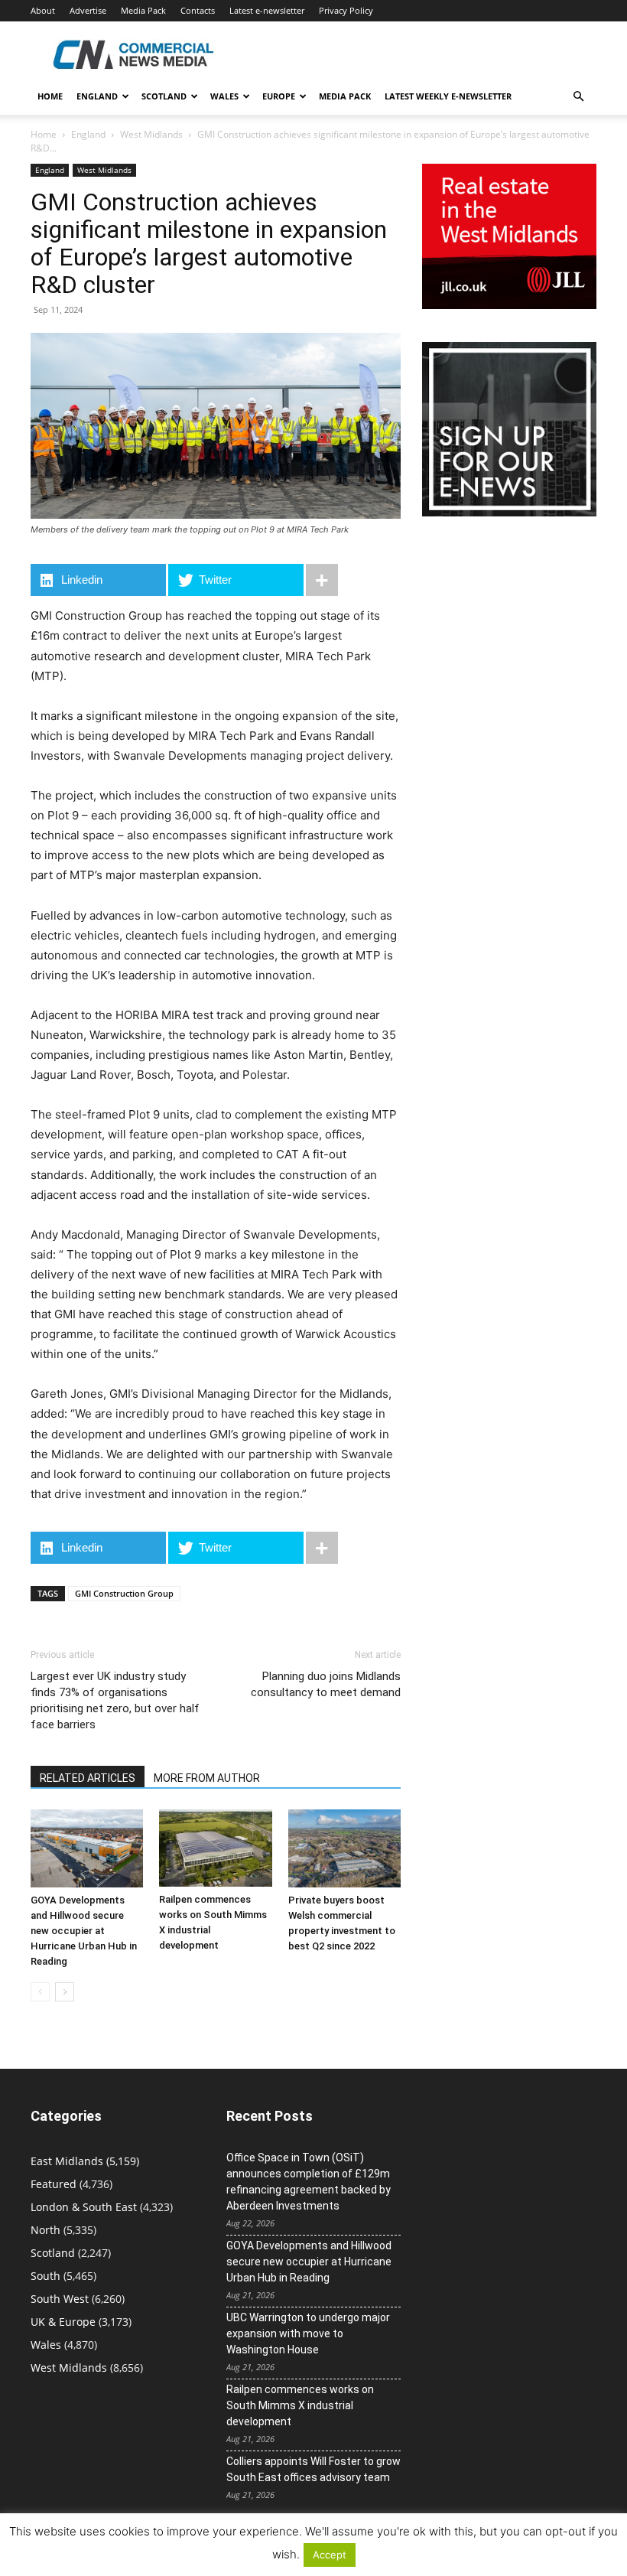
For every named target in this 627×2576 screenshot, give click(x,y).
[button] (578, 97)
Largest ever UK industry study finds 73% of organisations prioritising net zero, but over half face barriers (115, 1700)
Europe (279, 96)
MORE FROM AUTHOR (207, 1778)
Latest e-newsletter (267, 10)
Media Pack (143, 10)
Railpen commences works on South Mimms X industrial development (300, 2405)
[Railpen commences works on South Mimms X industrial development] (215, 1848)
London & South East (84, 2207)
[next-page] (65, 1992)
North (45, 2230)
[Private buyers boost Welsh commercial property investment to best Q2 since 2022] (344, 1848)
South (45, 2276)
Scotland (164, 96)
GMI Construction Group (124, 1593)
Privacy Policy (346, 10)
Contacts (198, 10)
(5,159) (85, 2161)
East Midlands (67, 2161)
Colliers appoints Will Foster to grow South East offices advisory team (313, 2469)
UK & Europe (63, 2322)
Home (50, 96)
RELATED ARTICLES (88, 1778)
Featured (54, 2184)
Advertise (88, 10)
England (88, 134)
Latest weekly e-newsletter (448, 96)
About (43, 10)
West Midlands (151, 134)
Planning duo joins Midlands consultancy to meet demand (326, 1684)
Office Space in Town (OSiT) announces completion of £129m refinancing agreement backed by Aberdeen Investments (309, 2182)
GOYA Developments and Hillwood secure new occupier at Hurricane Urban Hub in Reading (84, 1931)
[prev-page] (40, 1992)
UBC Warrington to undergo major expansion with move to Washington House (308, 2333)
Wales (224, 96)
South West (60, 2299)
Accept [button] (330, 2555)
